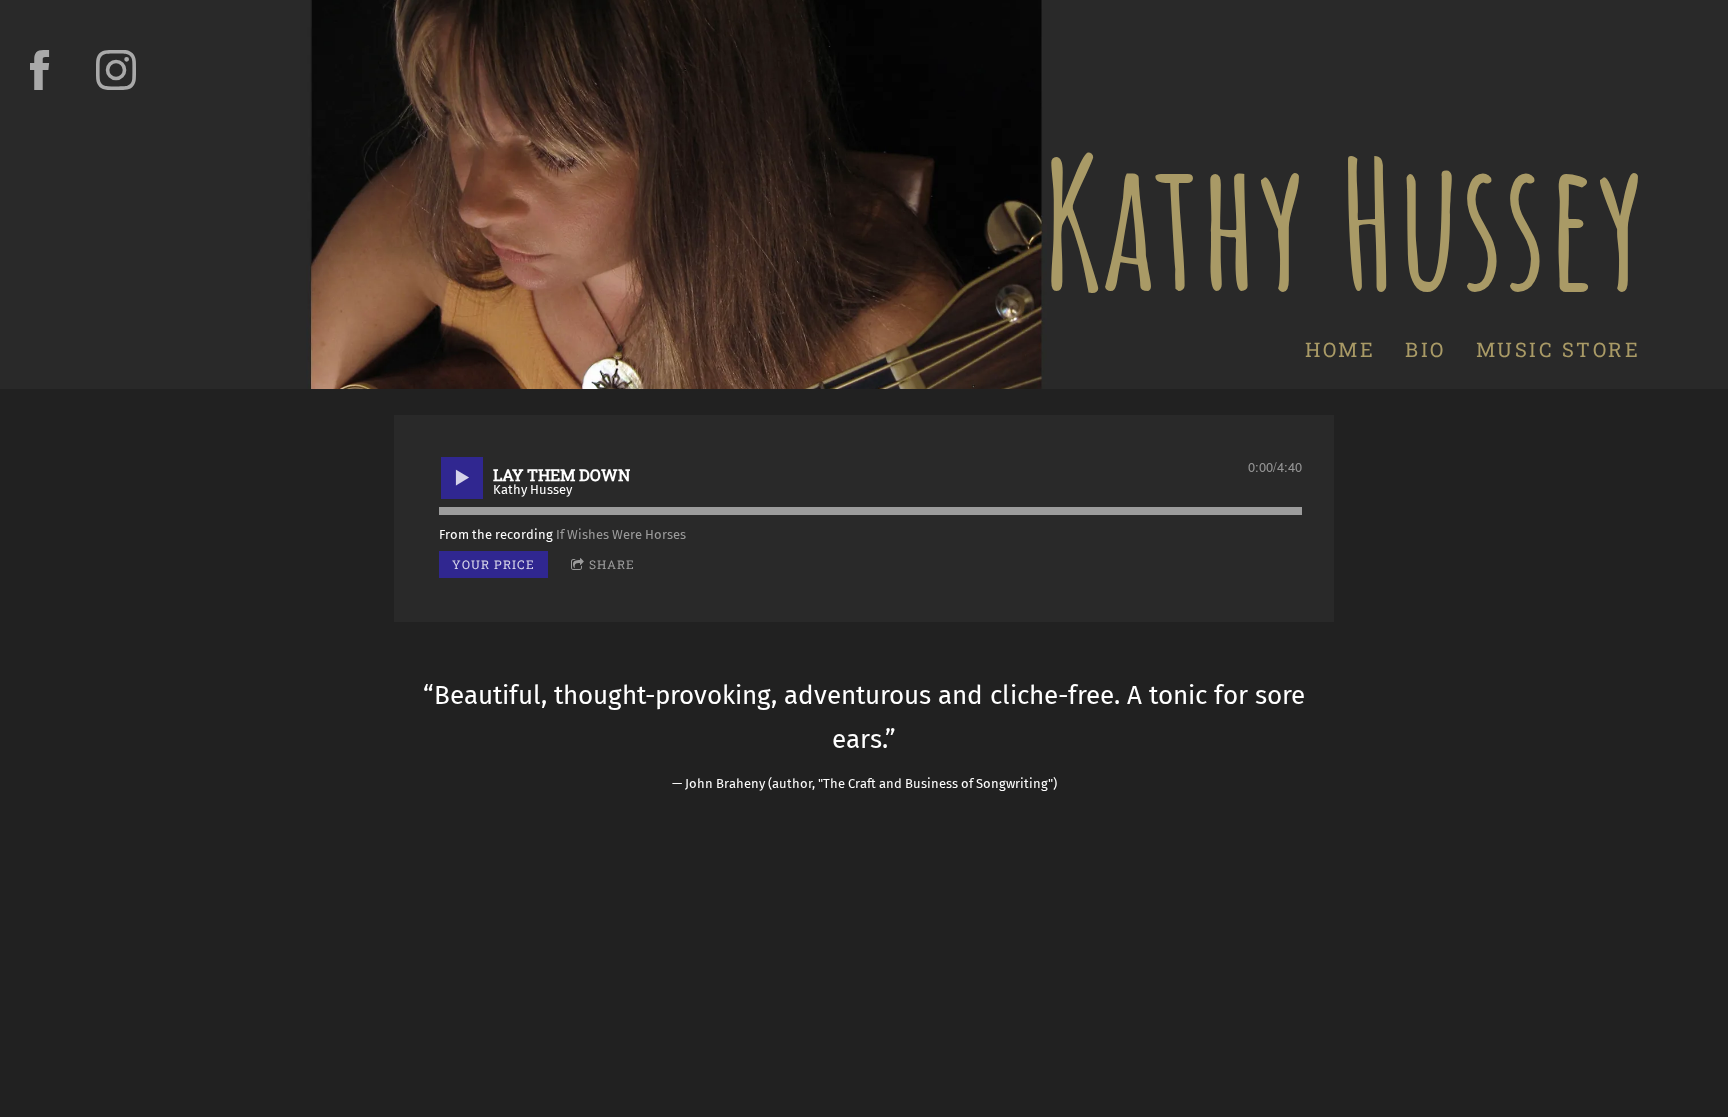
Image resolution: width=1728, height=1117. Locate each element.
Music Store (1557, 349)
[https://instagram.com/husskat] (116, 70)
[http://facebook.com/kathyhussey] (40, 70)
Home (1340, 349)
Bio (1425, 349)
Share (612, 564)
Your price (493, 564)
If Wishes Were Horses (621, 534)
